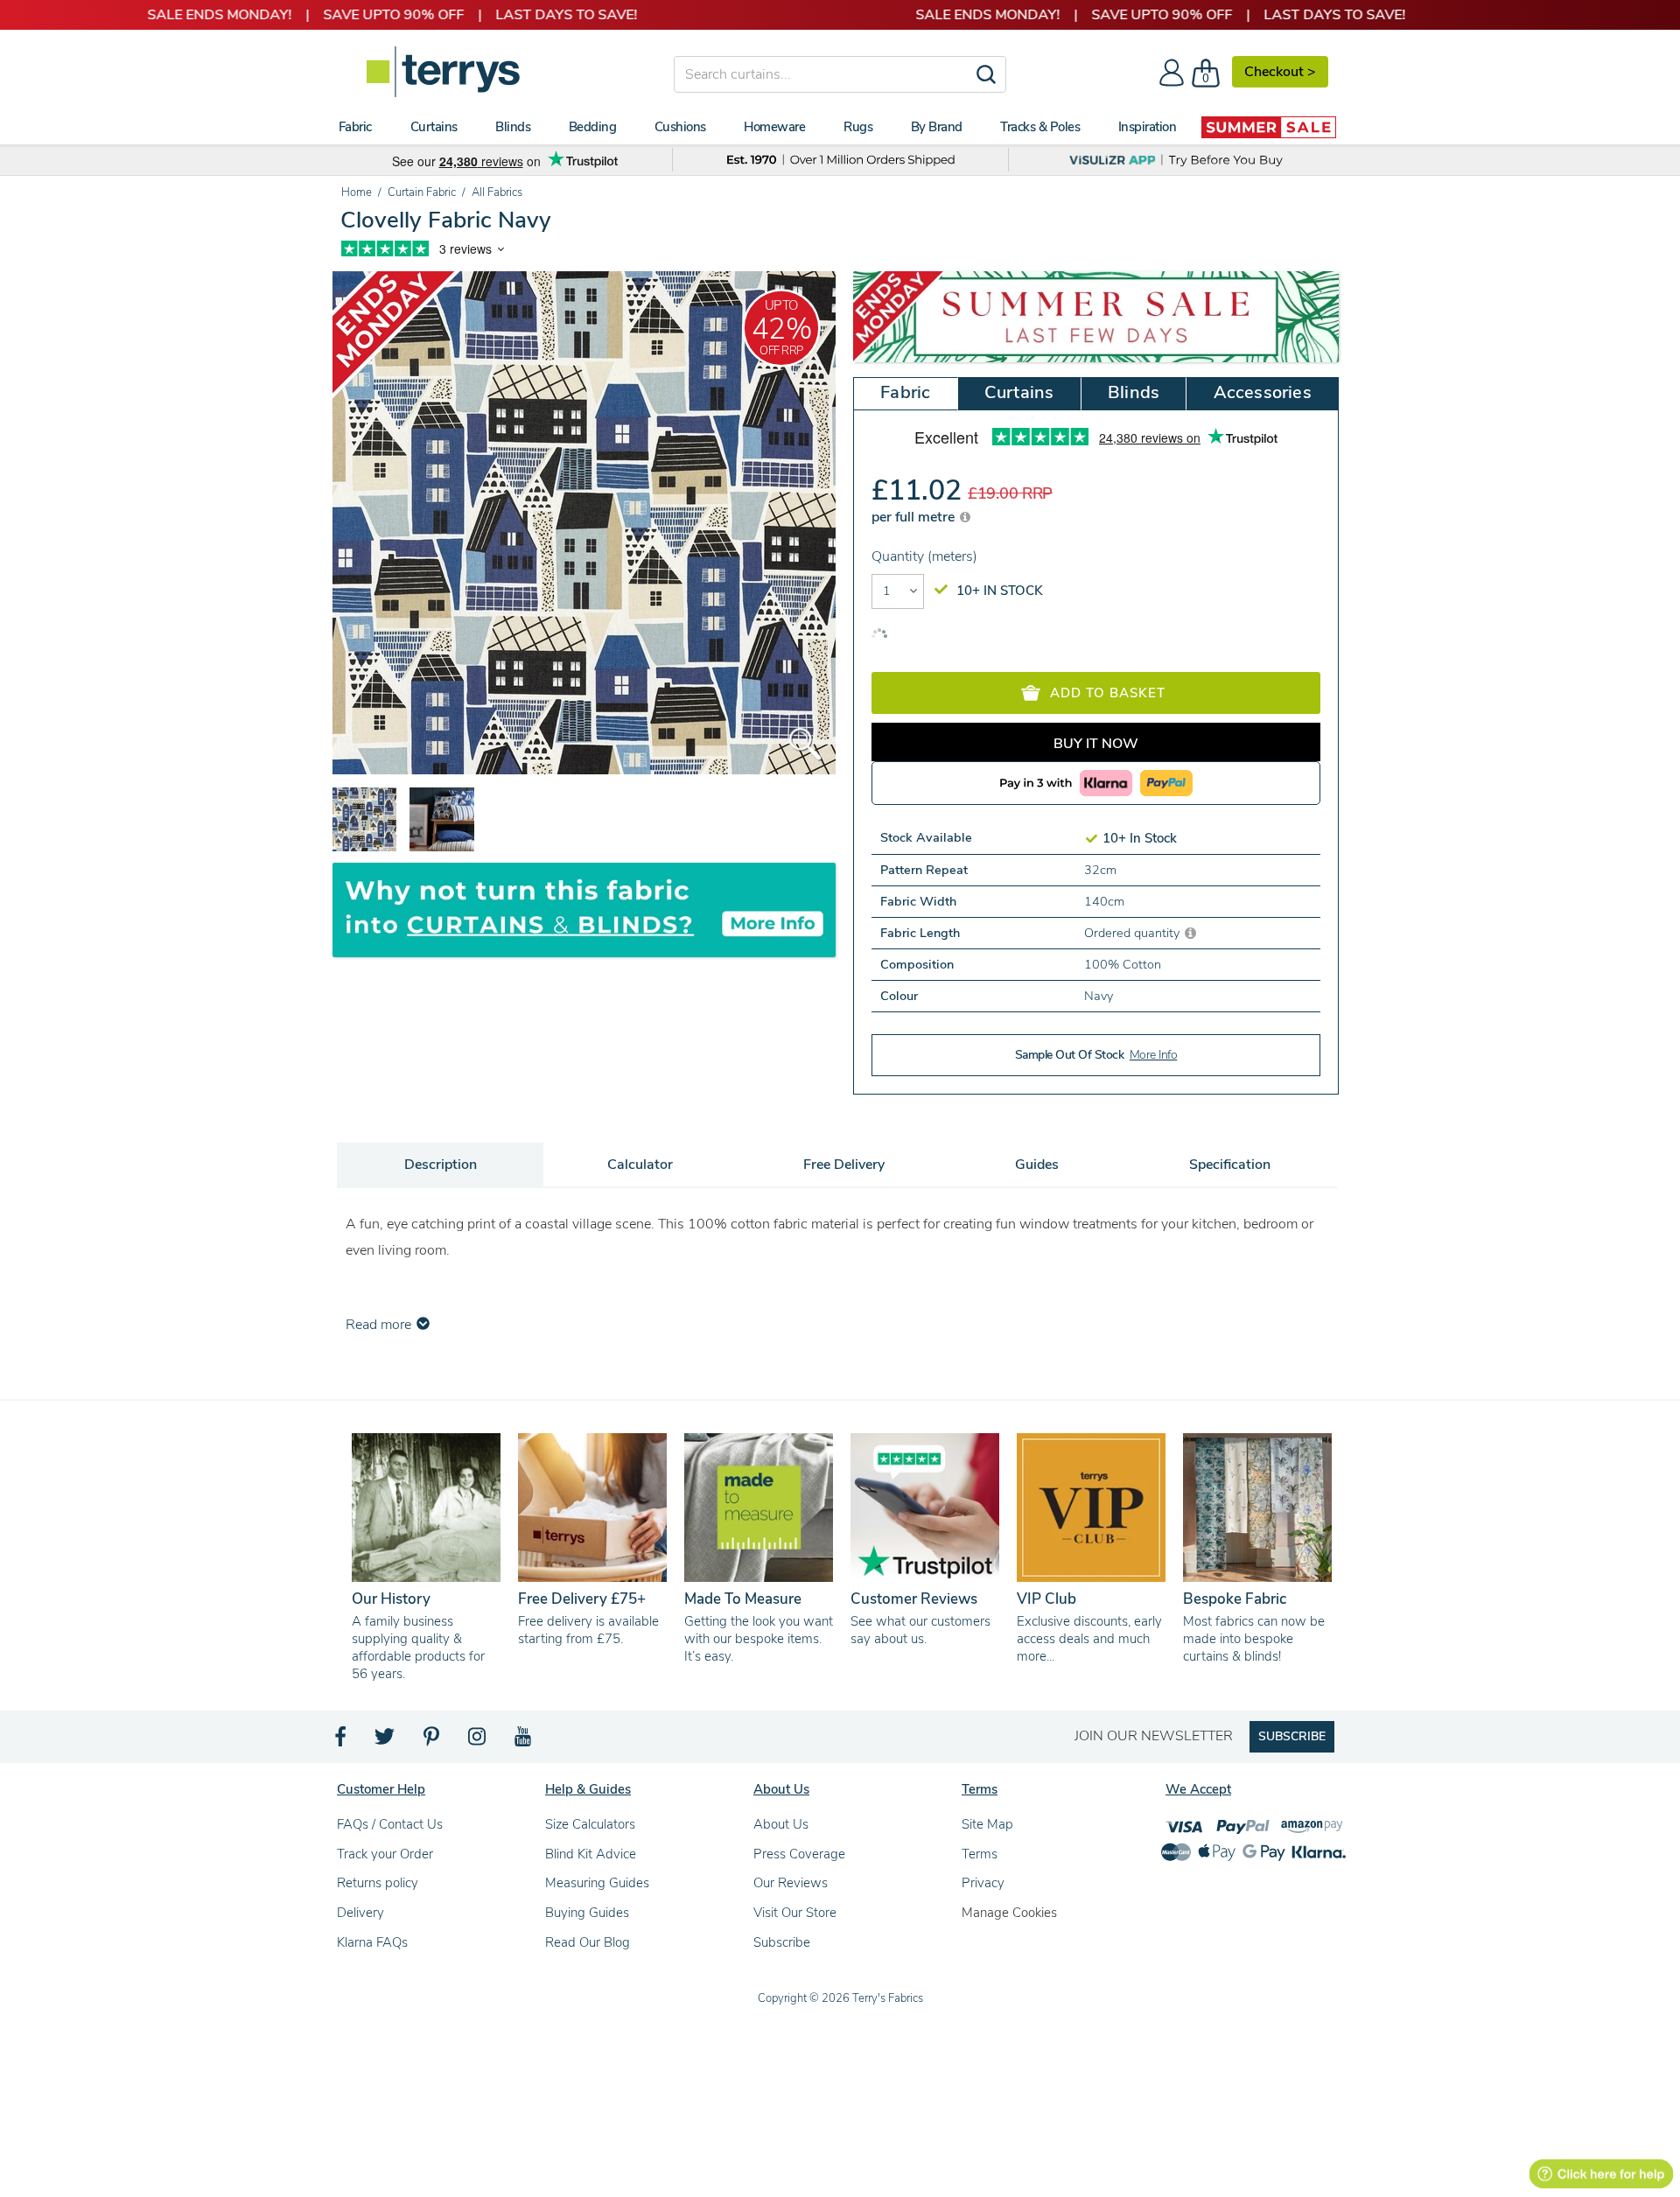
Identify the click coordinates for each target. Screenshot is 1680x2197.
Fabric (905, 392)
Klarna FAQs (372, 1942)
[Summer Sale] (1269, 127)
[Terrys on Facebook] (342, 1741)
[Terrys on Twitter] (386, 1741)
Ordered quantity (1134, 933)
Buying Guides (587, 1913)
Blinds (1134, 392)
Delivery (360, 1913)
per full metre (915, 517)
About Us (781, 1824)
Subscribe (782, 1942)
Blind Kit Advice (591, 1854)
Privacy (983, 1883)
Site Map (987, 1824)
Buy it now (1096, 744)
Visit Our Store (795, 1913)
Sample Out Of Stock (1096, 1055)
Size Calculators (590, 1824)
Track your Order (385, 1854)
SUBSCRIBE (1292, 1736)
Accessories (1263, 392)
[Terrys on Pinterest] (432, 1741)
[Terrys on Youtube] (525, 1741)
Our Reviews (791, 1883)
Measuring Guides (597, 1883)
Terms (980, 1854)
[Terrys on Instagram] (478, 1741)
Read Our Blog (588, 1942)
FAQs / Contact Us (390, 1824)
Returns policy (378, 1883)
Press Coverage (799, 1854)
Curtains (1019, 392)
